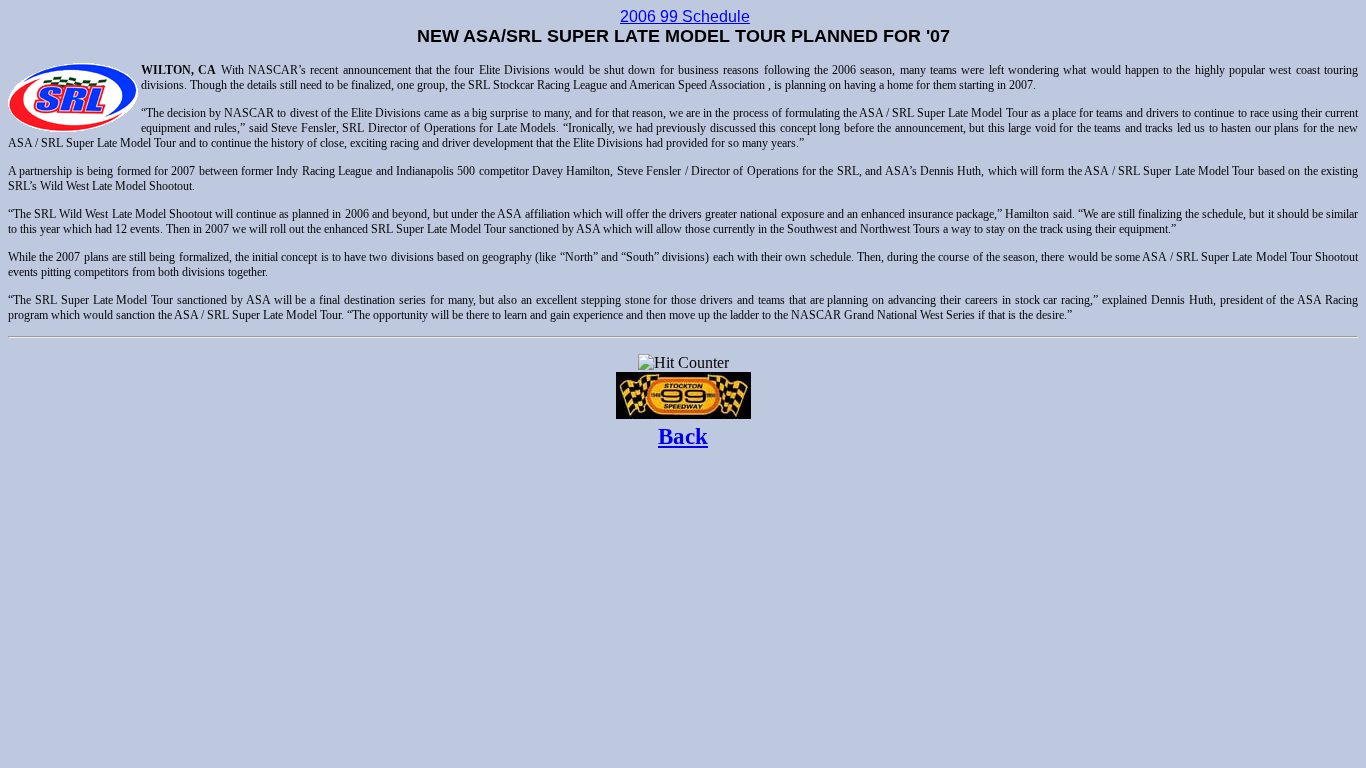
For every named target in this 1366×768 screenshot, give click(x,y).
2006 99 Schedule (685, 16)
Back (683, 436)
